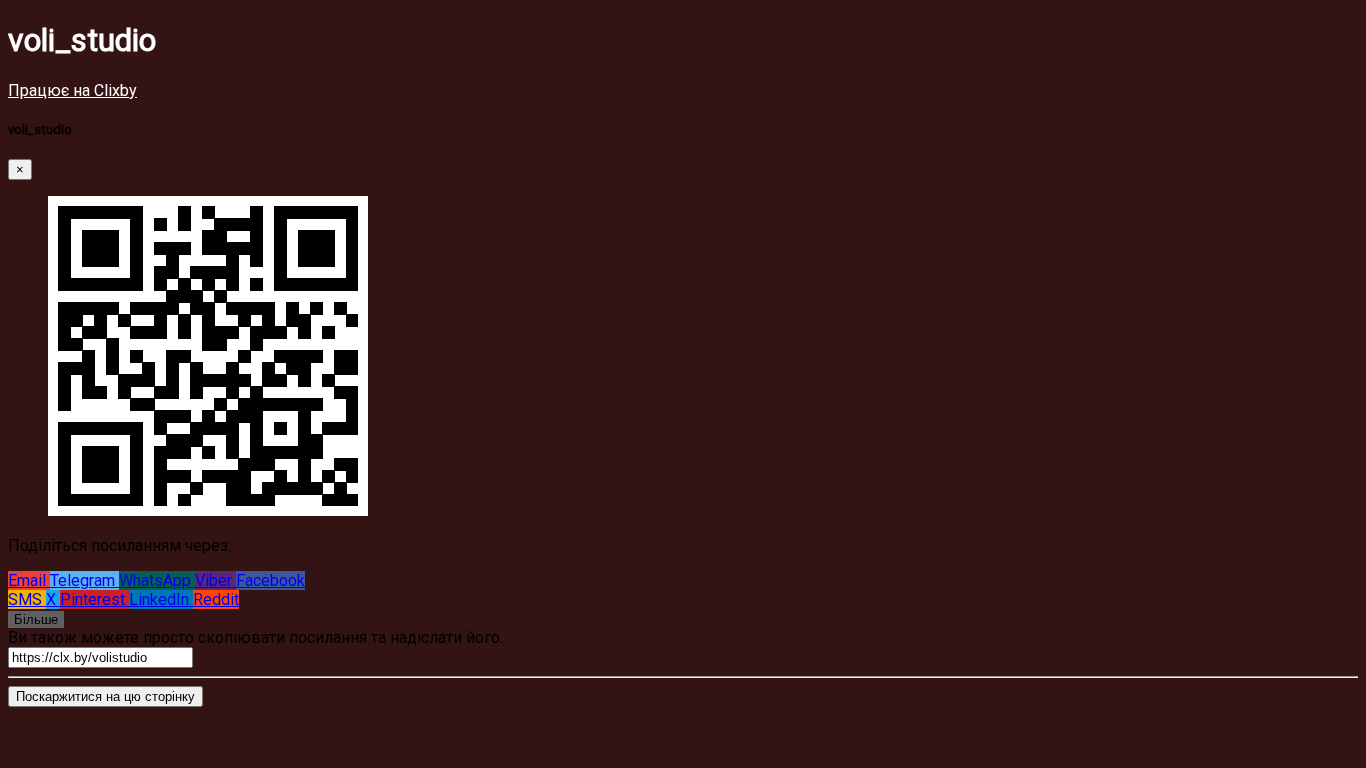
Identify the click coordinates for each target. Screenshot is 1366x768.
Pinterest (94, 599)
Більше (36, 619)
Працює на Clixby (72, 90)
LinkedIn (161, 599)
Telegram (84, 580)
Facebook (270, 580)
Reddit (216, 599)
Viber (215, 580)
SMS (27, 599)
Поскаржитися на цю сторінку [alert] (105, 696)
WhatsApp (157, 580)
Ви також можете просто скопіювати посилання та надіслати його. (255, 637)
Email (29, 580)
